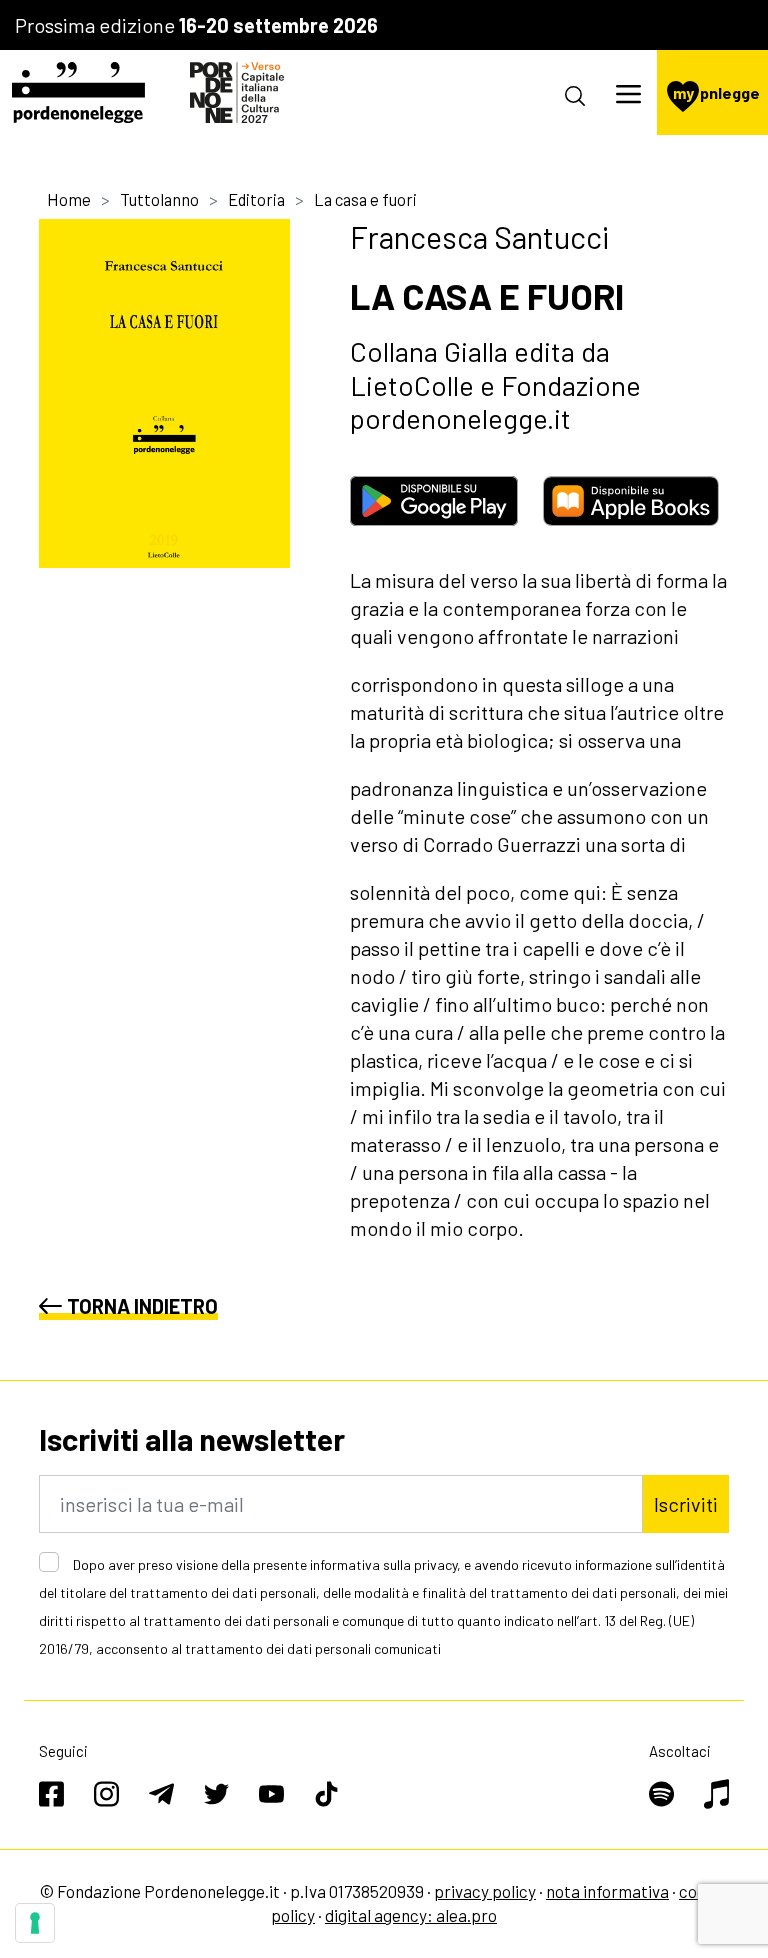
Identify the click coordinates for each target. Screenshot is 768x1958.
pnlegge (716, 92)
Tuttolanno (159, 199)
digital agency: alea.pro (411, 1915)
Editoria (256, 199)
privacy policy (485, 1891)
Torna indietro (142, 1306)
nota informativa (607, 1891)
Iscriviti (686, 1504)
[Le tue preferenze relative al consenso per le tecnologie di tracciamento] (35, 1923)
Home (69, 199)
